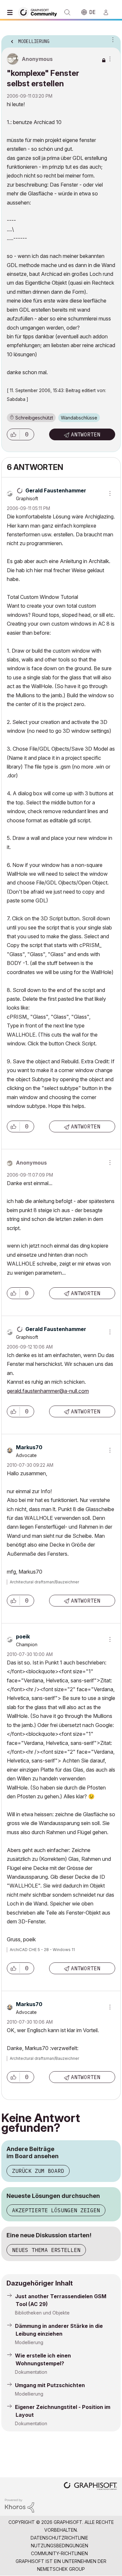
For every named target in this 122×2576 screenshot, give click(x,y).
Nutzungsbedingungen (60, 2546)
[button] (13, 434)
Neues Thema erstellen (46, 2250)
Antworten (86, 434)
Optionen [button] (112, 39)
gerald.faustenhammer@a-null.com (48, 1391)
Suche (67, 12)
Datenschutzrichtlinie (59, 2538)
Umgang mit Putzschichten (50, 2385)
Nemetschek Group (61, 2569)
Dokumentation (31, 2372)
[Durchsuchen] (11, 12)
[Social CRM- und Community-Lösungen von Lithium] (20, 2505)
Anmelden (109, 12)
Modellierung (29, 2342)
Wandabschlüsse (79, 418)
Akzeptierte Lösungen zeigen (56, 2210)
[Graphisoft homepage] (90, 2487)
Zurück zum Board (38, 2171)
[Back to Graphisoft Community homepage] (40, 12)
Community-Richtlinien (59, 2553)
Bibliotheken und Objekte (42, 2313)
